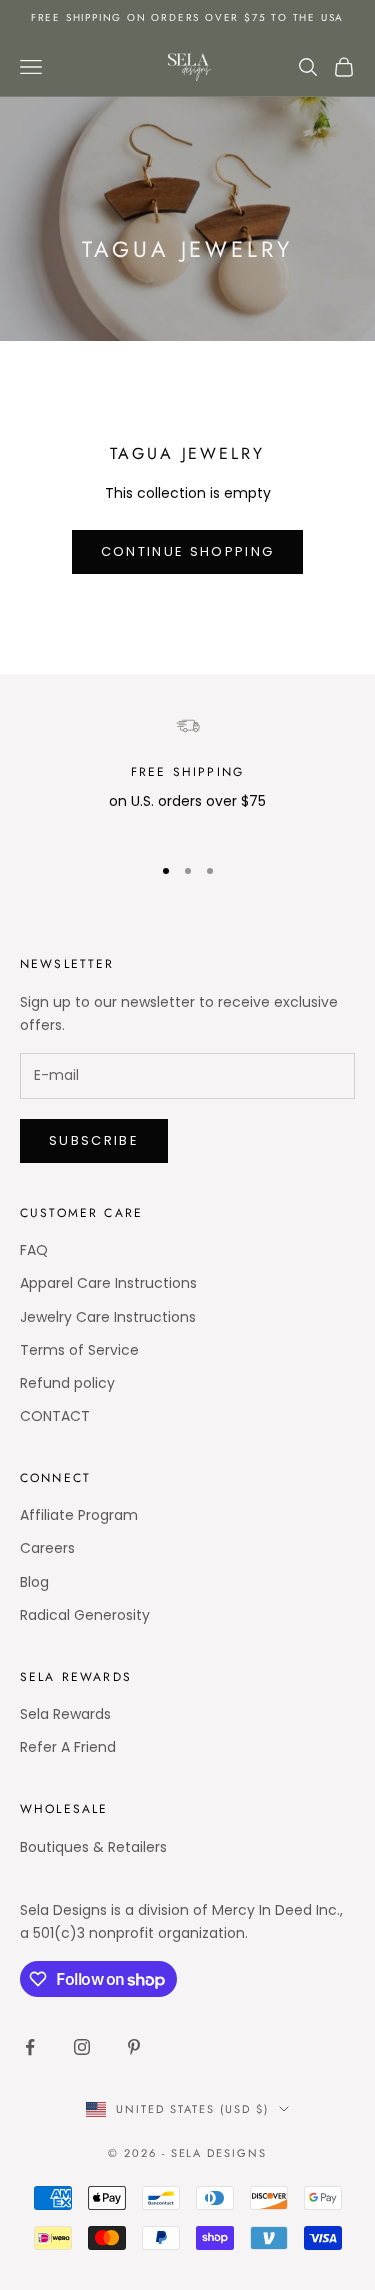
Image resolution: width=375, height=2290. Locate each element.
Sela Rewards (65, 1714)
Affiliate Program (79, 1515)
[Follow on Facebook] (30, 2047)
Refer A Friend (68, 1747)
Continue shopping (188, 551)
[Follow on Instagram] (82, 2047)
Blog (34, 1582)
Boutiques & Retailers (93, 1847)
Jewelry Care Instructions (108, 1317)
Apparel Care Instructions (108, 1283)
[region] (187, 775)
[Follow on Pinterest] (134, 2047)
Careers (47, 1548)
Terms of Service (79, 1350)
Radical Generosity (85, 1615)
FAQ (34, 1250)
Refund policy (67, 1383)
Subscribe (94, 1140)
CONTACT (55, 1416)
